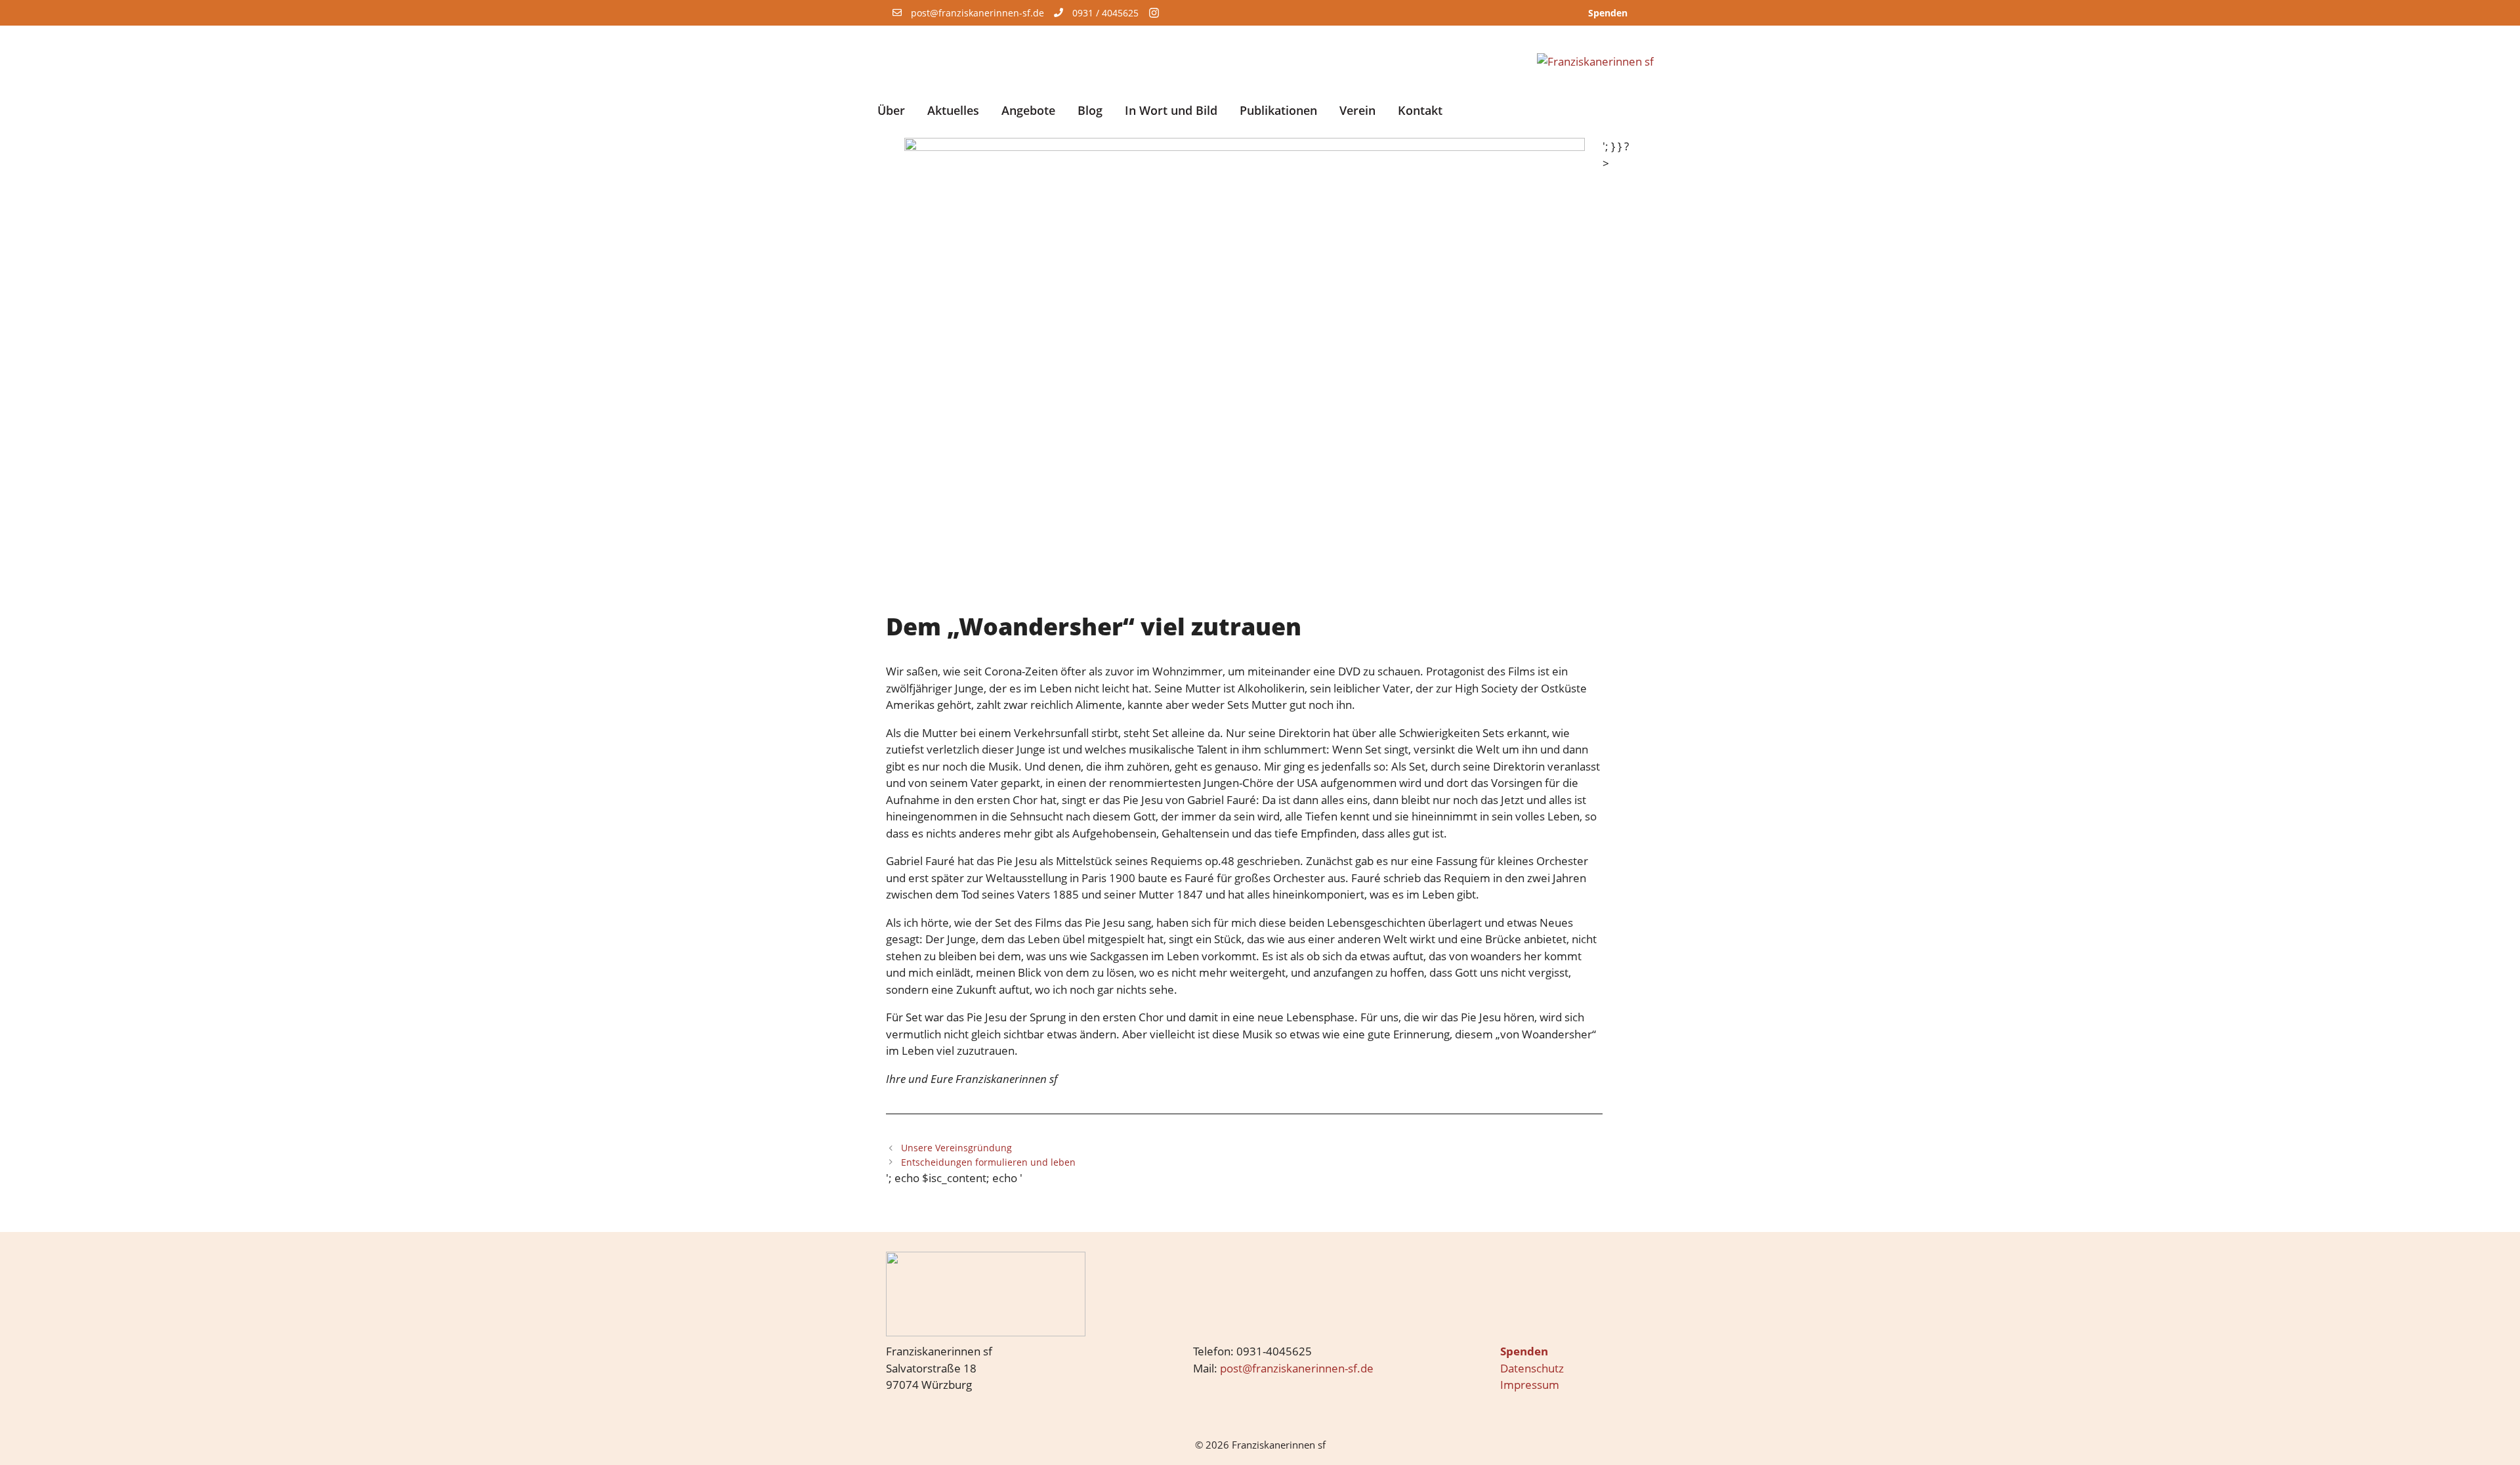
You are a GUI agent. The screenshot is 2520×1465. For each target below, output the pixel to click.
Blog (1090, 110)
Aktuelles (953, 110)
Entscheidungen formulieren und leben (988, 1162)
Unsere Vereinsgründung (956, 1148)
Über (891, 110)
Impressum (1530, 1385)
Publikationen (1278, 110)
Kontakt (1420, 110)
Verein (1357, 110)
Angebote (1028, 110)
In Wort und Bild (1171, 110)
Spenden (1608, 13)
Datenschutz (1532, 1368)
